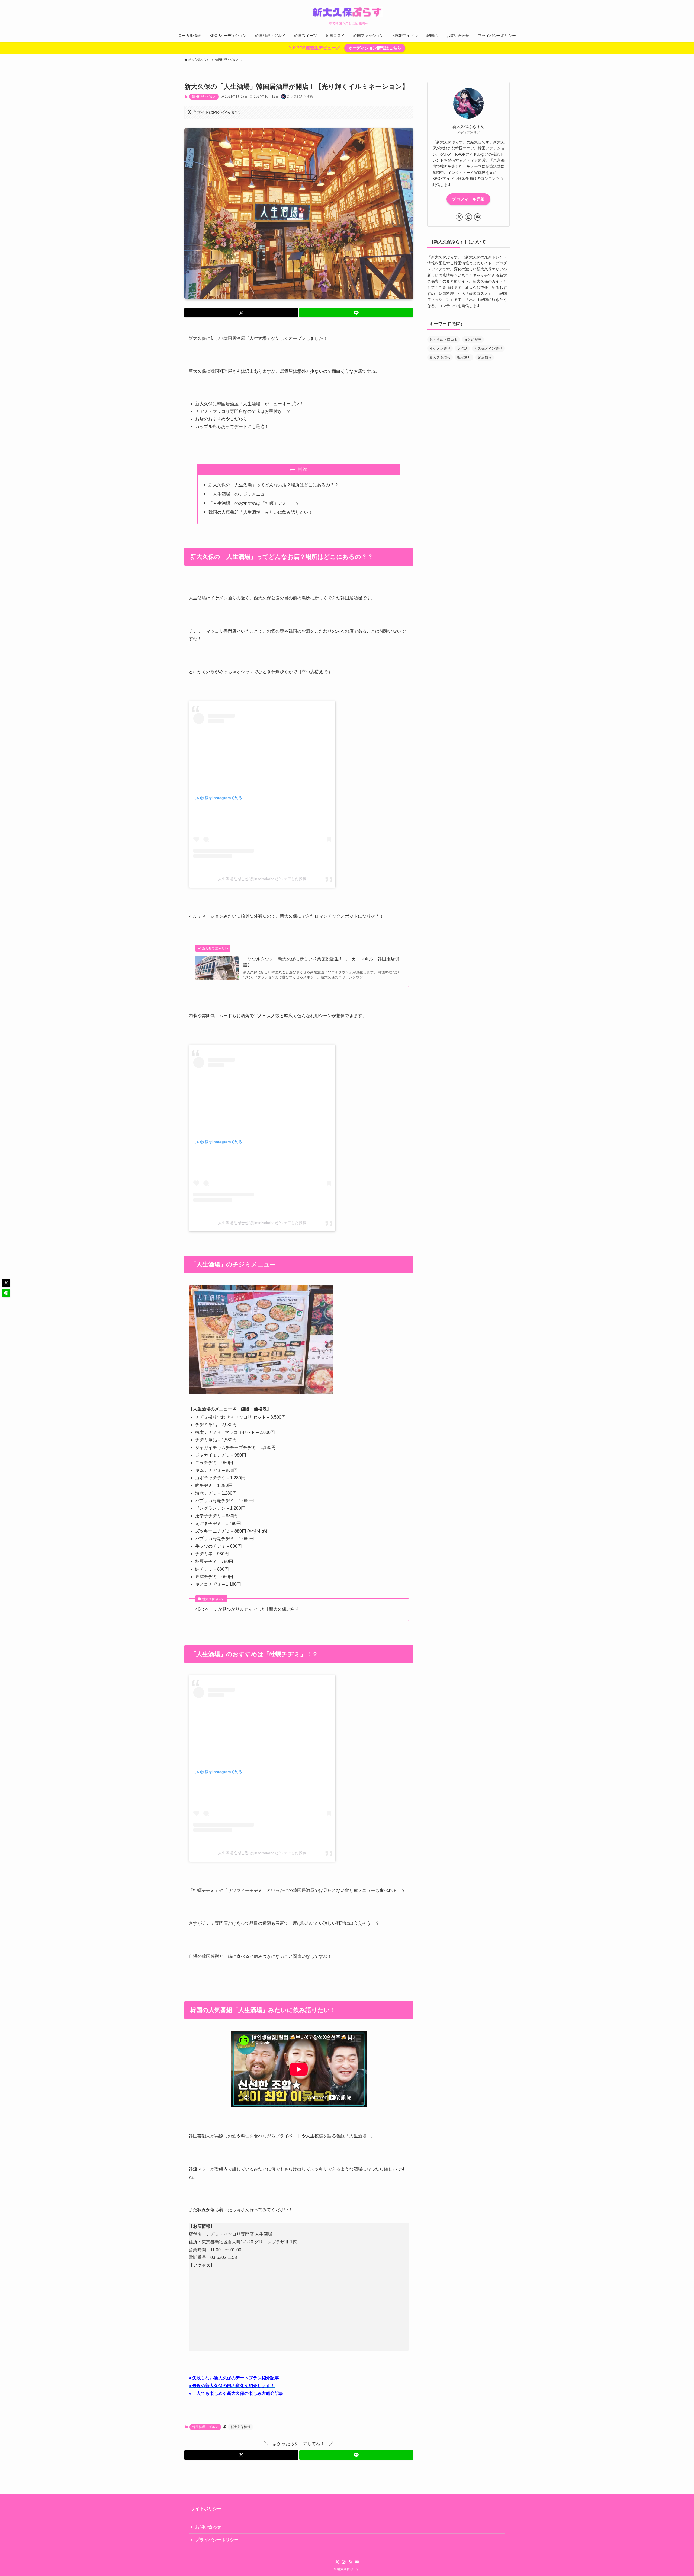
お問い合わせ (208, 2527)
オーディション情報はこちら (375, 48)
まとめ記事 (473, 339)
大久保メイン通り (488, 348)
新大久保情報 (240, 2427)
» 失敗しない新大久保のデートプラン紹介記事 (234, 2378)
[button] (241, 313)
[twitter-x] (459, 217)
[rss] (350, 2562)
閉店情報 (485, 357)
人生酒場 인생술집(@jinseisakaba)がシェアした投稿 (262, 879)
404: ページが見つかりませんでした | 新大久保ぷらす (247, 1609)
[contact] (478, 217)
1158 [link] (232, 2257)
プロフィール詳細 (468, 199)
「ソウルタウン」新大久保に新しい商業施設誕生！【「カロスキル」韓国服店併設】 (321, 962)
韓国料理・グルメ (204, 97)
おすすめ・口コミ (444, 339)
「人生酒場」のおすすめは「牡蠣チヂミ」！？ (254, 503)
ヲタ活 (462, 348)
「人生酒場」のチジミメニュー (239, 494)
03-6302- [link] (219, 2257)
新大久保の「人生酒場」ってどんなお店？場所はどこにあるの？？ (274, 485)
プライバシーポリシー (217, 2540)
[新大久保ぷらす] (347, 12)
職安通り (464, 357)
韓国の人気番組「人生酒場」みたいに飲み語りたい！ (261, 512)
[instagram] (468, 217)
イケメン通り (440, 348)
